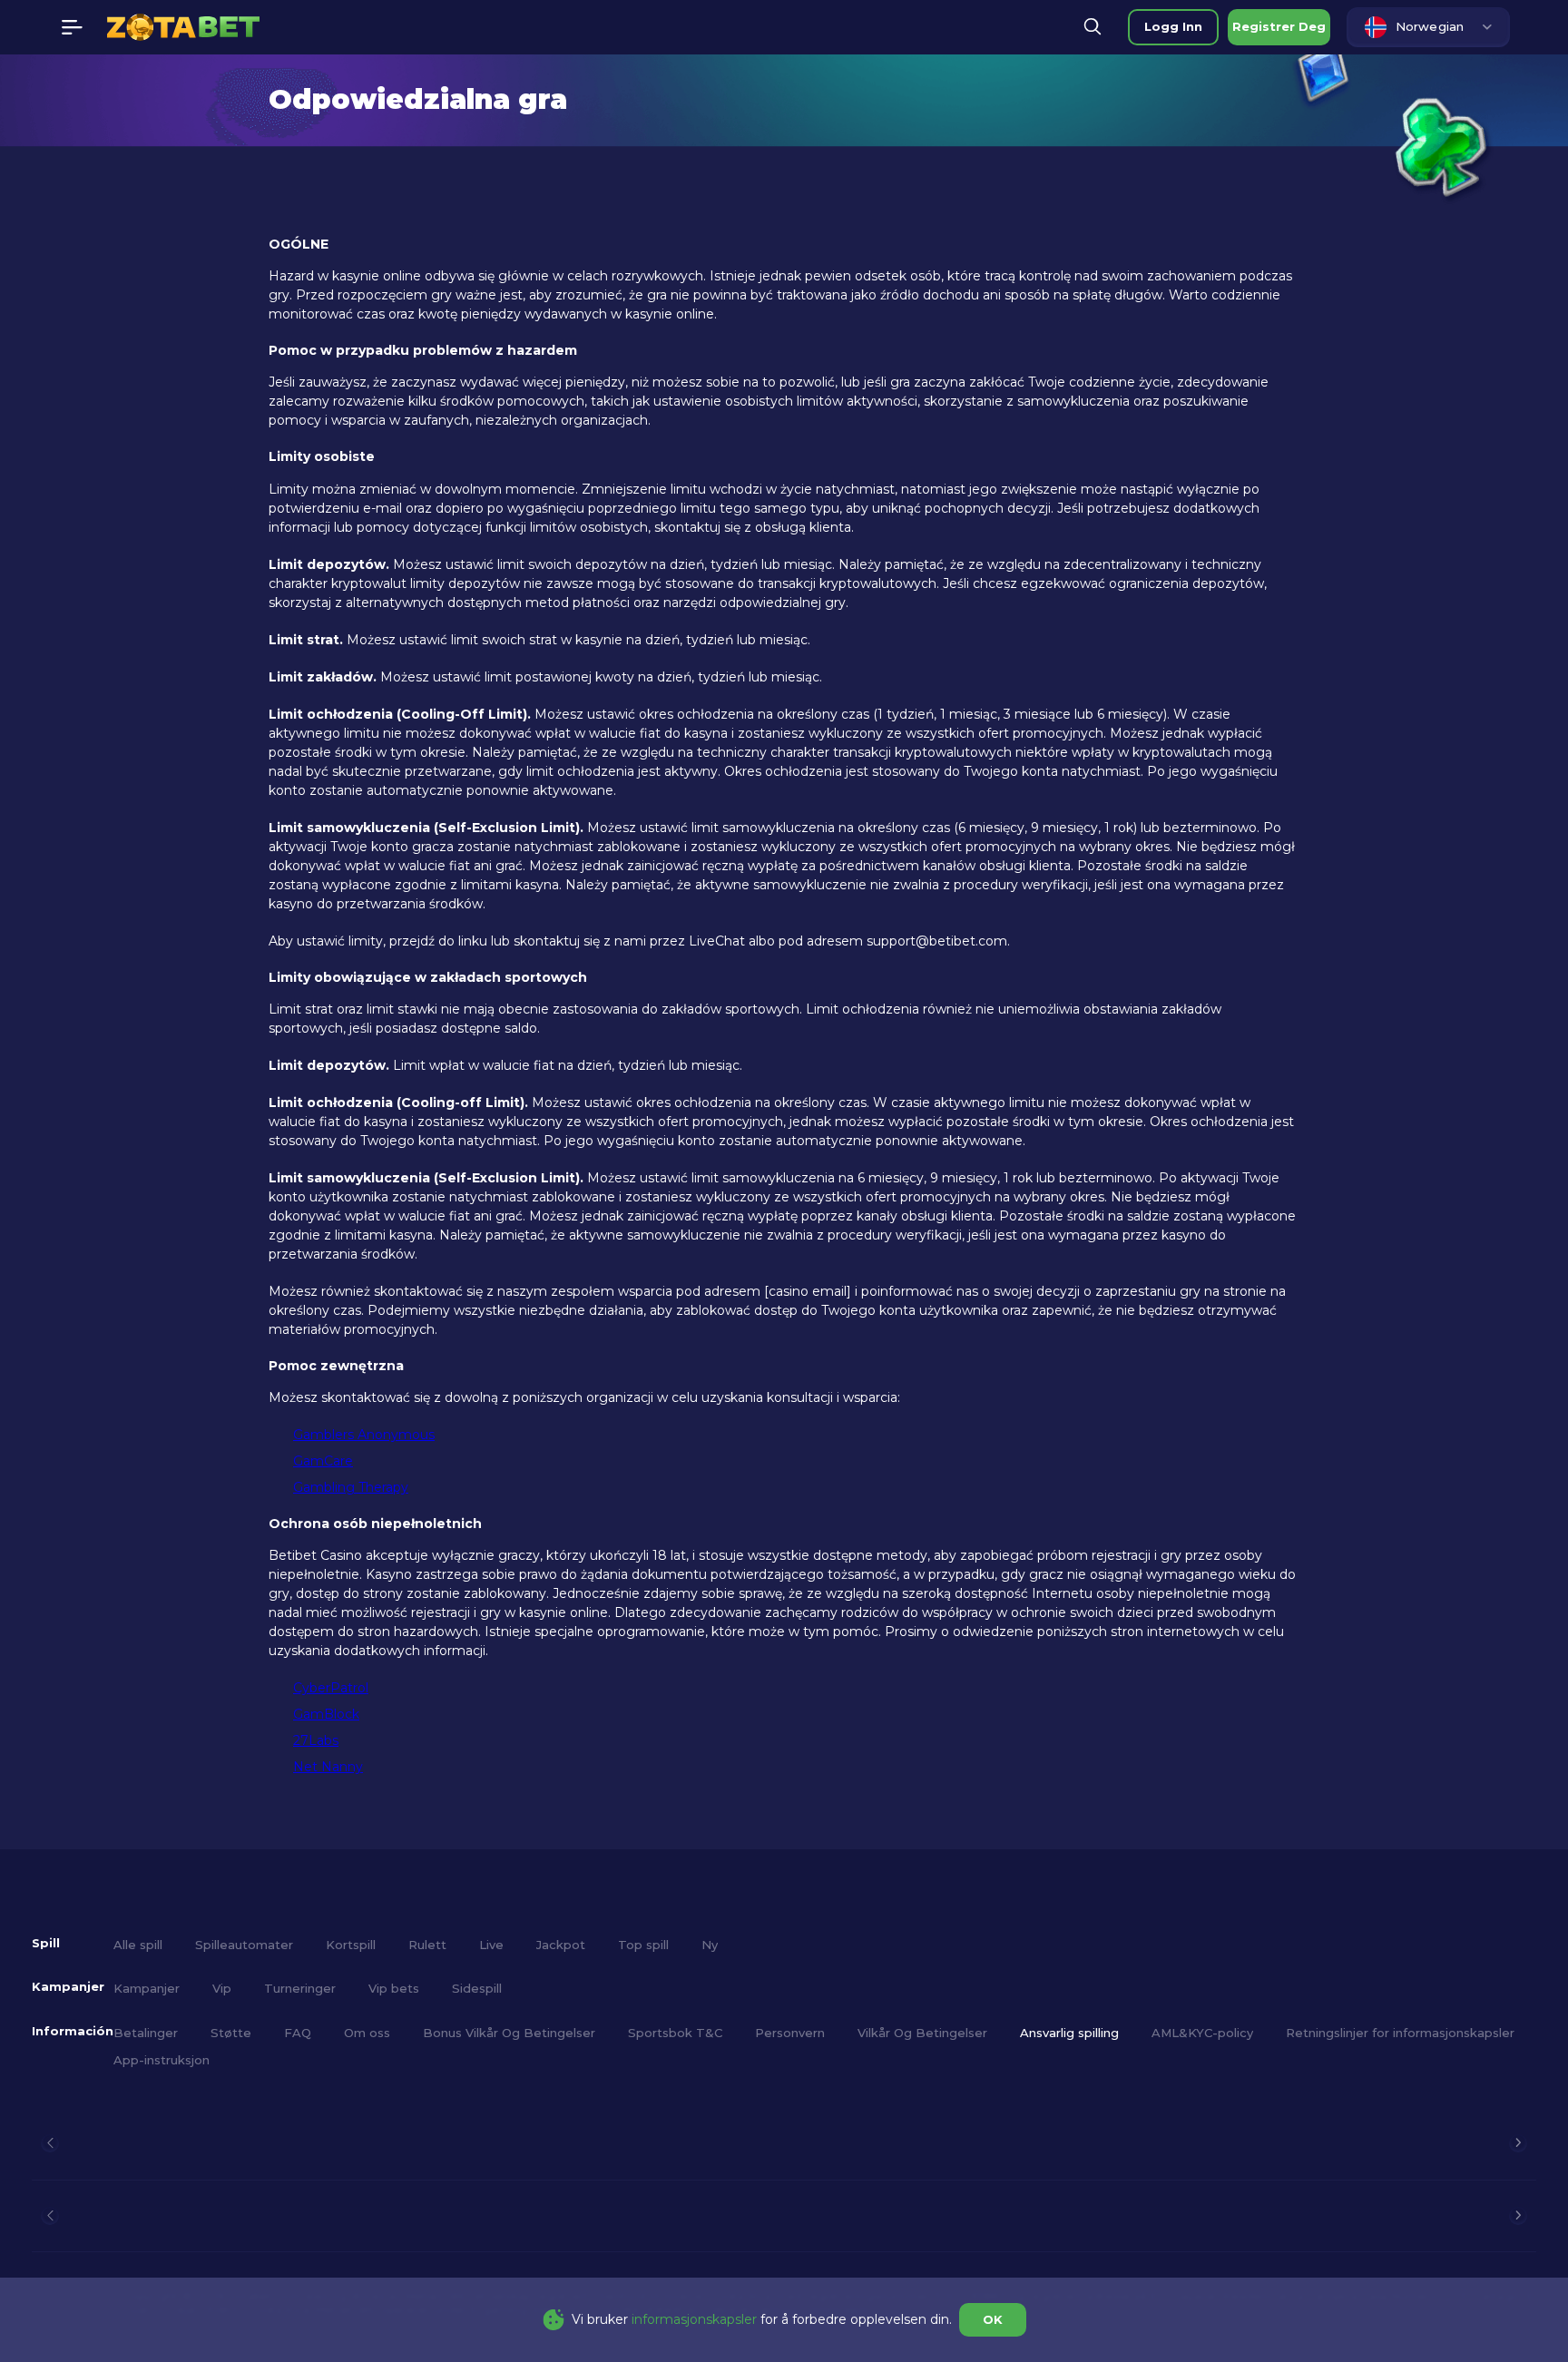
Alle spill (138, 1945)
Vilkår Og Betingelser (922, 2033)
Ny (710, 1945)
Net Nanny (328, 1767)
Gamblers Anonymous (364, 1435)
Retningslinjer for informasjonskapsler (1400, 2033)
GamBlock (326, 1714)
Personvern (790, 2033)
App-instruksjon (162, 2060)
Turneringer (300, 1988)
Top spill (643, 1945)
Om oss (367, 2033)
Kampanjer (147, 1988)
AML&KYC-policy (1202, 2033)
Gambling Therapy (351, 1487)
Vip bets (394, 1988)
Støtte (231, 2033)
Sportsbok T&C (675, 2033)
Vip (222, 1988)
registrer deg (1279, 26)
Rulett (427, 1945)
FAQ (298, 2033)
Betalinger (146, 2033)
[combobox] (1428, 27)
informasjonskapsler (694, 2319)
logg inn (1173, 26)
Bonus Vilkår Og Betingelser (509, 2033)
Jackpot (561, 1945)
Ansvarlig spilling (1069, 2033)
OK (993, 2319)
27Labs (316, 1740)
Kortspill (351, 1945)
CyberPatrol (331, 1688)
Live (491, 1945)
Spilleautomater (244, 1945)
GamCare (323, 1461)
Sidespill (477, 1988)
